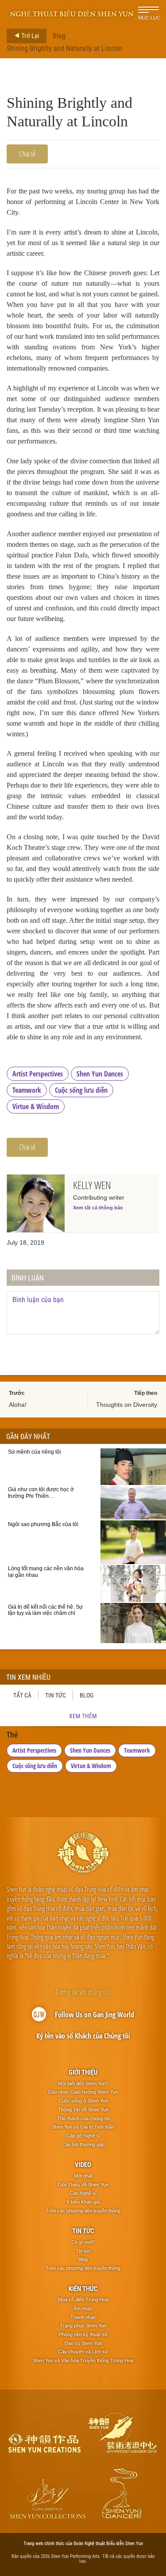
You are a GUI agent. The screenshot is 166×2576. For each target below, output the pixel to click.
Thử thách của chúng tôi (83, 2118)
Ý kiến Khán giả (83, 2202)
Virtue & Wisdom (36, 1106)
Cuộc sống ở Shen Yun (83, 2101)
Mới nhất (83, 2176)
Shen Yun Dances (100, 1074)
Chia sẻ (27, 154)
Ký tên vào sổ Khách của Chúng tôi (83, 2036)
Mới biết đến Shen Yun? (83, 2084)
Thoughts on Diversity (127, 1405)
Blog (59, 36)
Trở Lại (29, 35)
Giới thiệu (83, 2072)
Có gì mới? (83, 2242)
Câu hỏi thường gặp (83, 2144)
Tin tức (56, 1695)
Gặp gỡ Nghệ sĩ (83, 2136)
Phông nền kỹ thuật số (83, 2334)
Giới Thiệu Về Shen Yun (83, 2185)
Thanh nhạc (83, 2317)
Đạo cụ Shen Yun (83, 2343)
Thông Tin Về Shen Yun (83, 2110)
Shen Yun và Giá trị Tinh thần (83, 2127)
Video (83, 2164)
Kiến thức (83, 2288)
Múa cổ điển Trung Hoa (83, 2299)
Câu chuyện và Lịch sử (83, 2352)
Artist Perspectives (38, 1074)
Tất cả (22, 1695)
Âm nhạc (83, 2308)
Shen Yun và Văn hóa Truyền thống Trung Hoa (83, 2360)
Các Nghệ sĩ (83, 2193)
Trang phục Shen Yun (83, 2326)
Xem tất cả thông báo (98, 1208)
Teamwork (27, 1090)
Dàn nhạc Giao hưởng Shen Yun (83, 2092)
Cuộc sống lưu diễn (81, 1090)
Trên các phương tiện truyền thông (83, 2211)
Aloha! (18, 1405)
